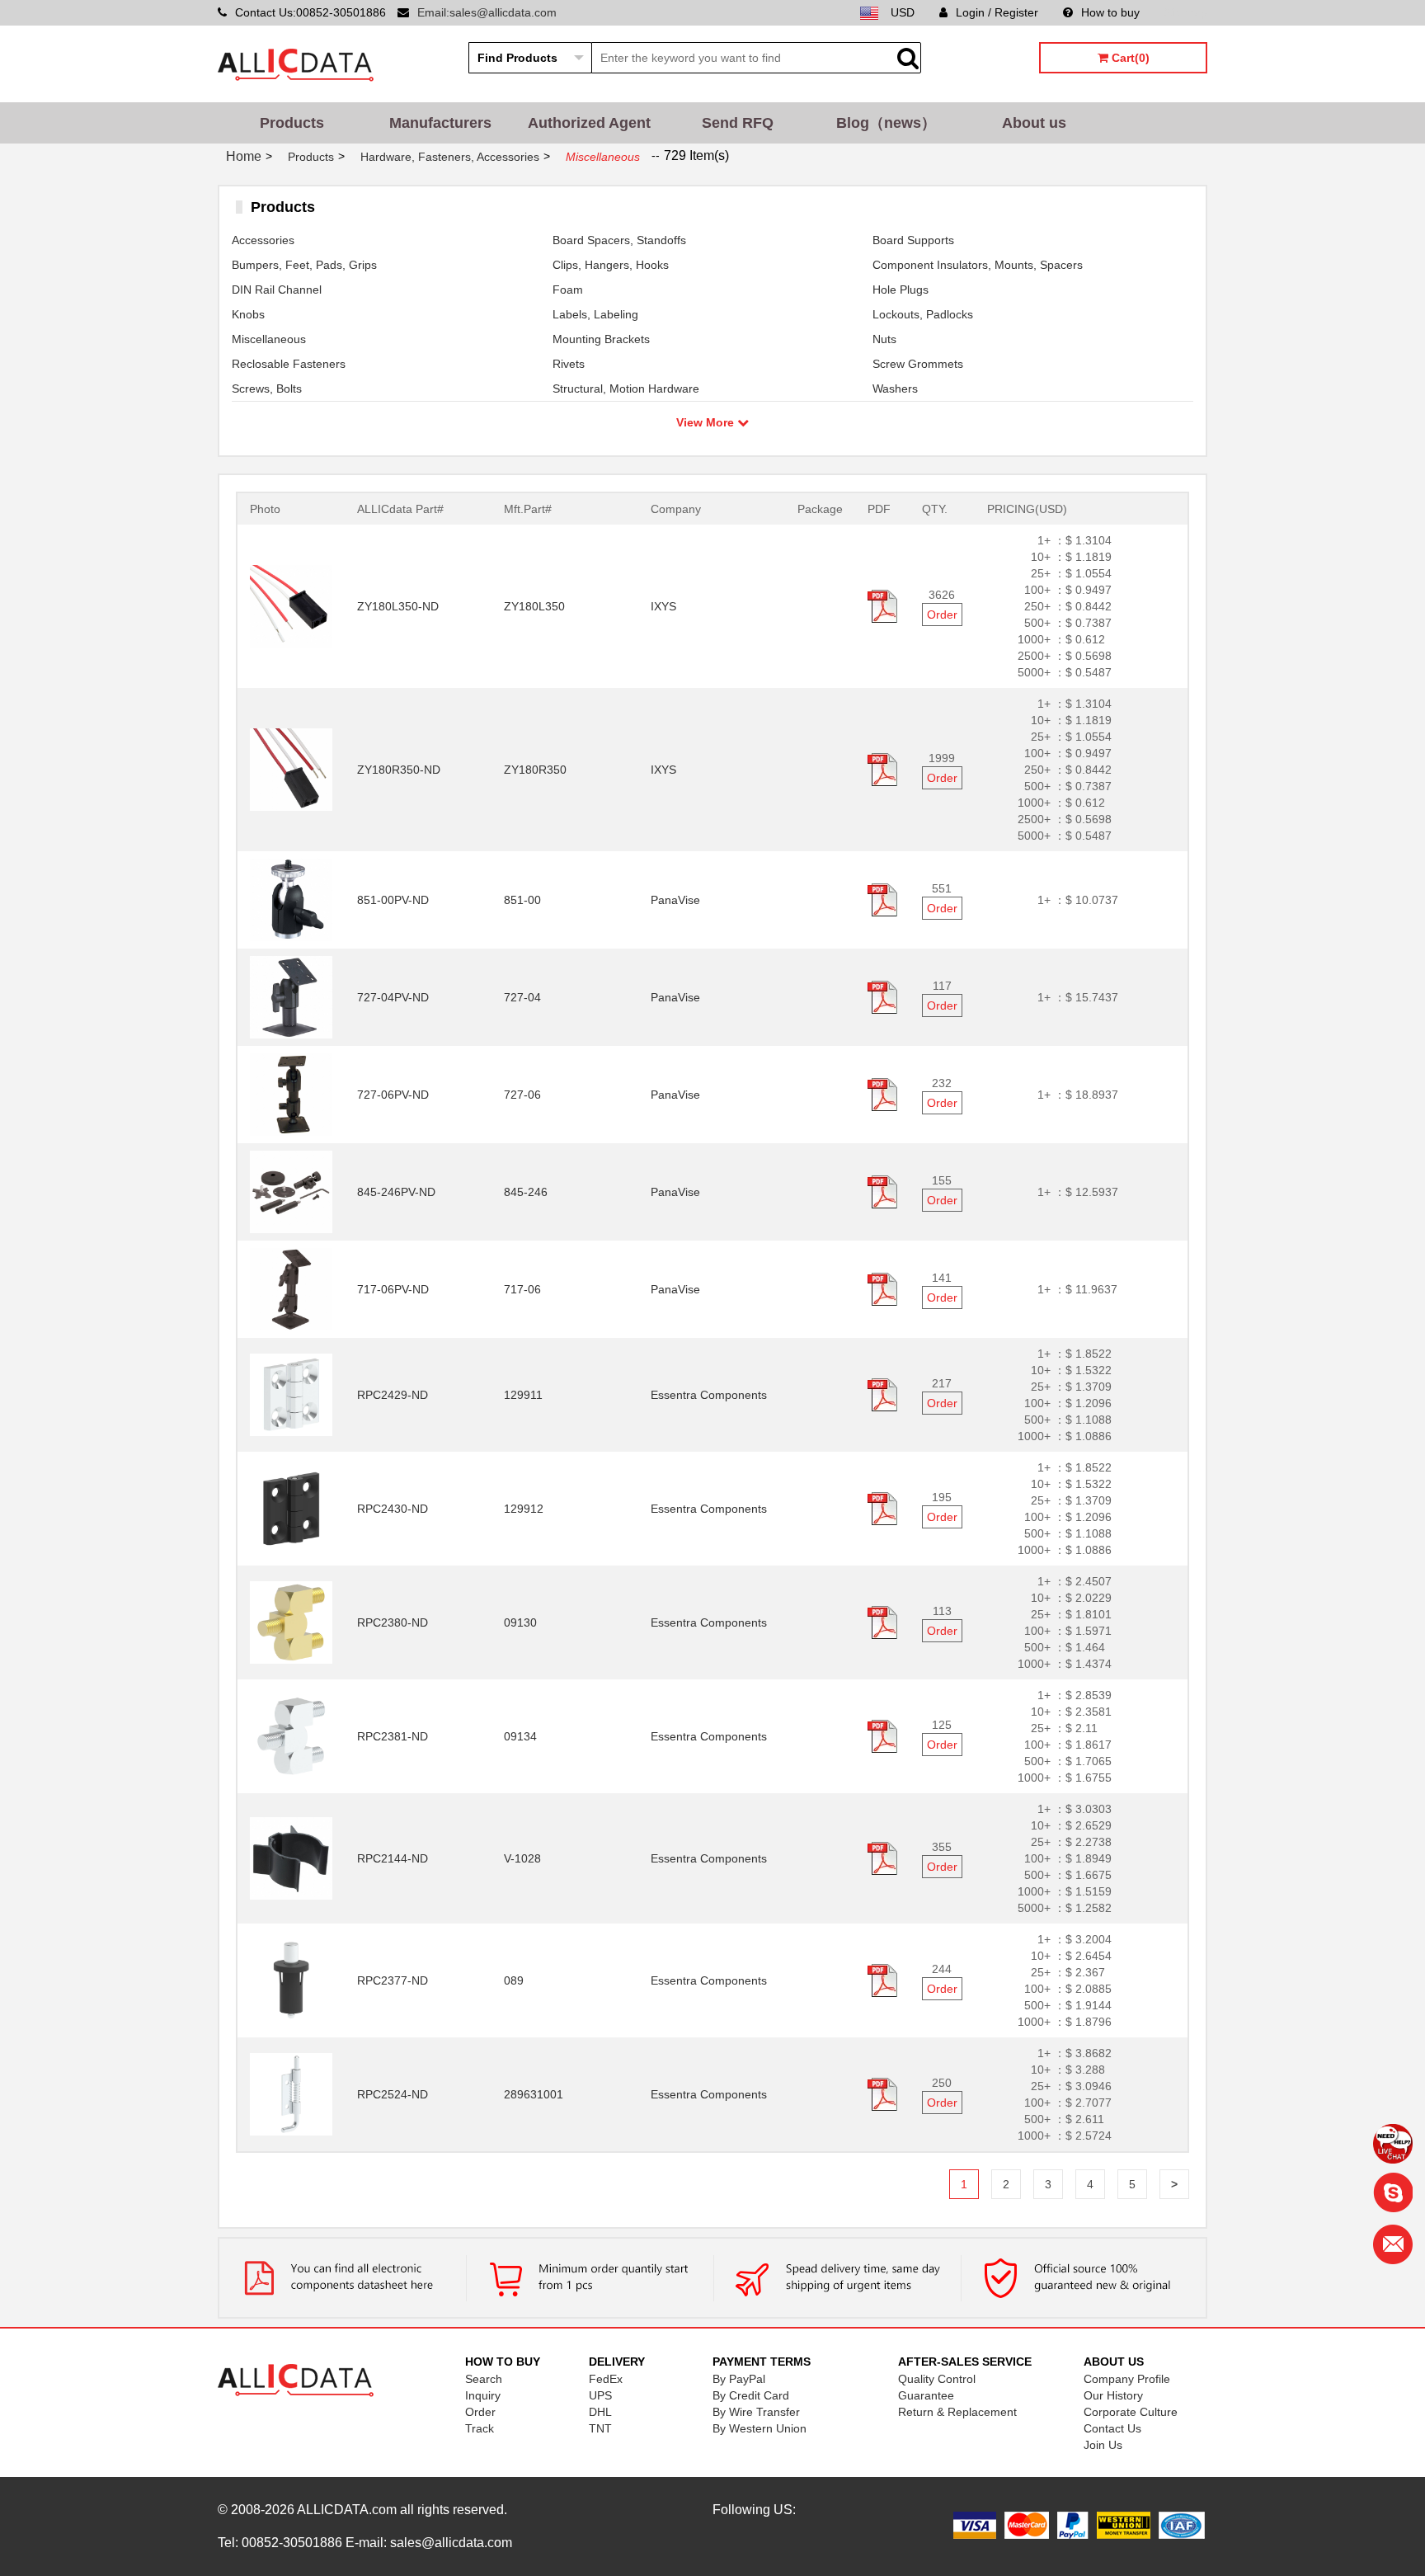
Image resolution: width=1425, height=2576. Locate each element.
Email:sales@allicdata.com (487, 12)
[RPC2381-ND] (291, 1735)
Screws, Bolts (267, 389)
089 (514, 1980)
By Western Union (760, 2428)
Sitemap (1186, 12)
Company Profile (1127, 2379)
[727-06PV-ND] (291, 1094)
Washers (895, 389)
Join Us (1103, 2445)
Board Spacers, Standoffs (619, 240)
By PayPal (739, 2379)
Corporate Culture (1131, 2412)
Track (480, 2428)
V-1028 (522, 1858)
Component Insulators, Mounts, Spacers (978, 265)
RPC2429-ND (393, 1395)
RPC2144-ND (393, 1858)
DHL (600, 2412)
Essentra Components (709, 1395)
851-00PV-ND (393, 900)
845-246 (526, 1192)
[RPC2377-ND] (291, 1980)
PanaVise (675, 900)
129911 (523, 1395)
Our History (1113, 2395)
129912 (524, 1509)
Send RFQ (738, 123)
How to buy (1110, 12)
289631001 (534, 2094)
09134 (520, 1736)
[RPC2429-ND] (291, 1394)
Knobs (248, 314)
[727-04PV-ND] (291, 996)
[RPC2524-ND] (291, 2093)
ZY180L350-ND (398, 606)
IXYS (663, 606)
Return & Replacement (957, 2412)
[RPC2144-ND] (291, 1858)
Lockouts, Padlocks (923, 314)
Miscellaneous (269, 339)
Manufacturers (440, 123)
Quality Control (937, 2379)
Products (292, 123)
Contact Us (1112, 2428)
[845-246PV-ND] (291, 1191)
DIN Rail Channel (277, 290)
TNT (600, 2428)
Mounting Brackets (601, 339)
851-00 (522, 900)
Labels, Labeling (595, 314)
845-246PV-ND (396, 1192)
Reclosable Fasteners (289, 364)
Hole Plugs (901, 290)
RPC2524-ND (393, 2094)
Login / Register (997, 12)
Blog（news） (886, 123)
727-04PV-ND (393, 997)
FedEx (606, 2379)
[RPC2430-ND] (291, 1508)
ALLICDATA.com (347, 2510)
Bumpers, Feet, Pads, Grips (304, 265)
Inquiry (483, 2395)
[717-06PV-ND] (291, 1288)
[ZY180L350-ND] (291, 605)
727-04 (522, 997)
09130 (520, 1622)
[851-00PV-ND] (291, 899)
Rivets (569, 364)
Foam (568, 290)
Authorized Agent (589, 123)
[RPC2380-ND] (291, 1622)
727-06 (522, 1095)
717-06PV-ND (393, 1289)
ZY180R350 (535, 770)
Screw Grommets (918, 364)
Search (484, 2379)
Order (942, 615)
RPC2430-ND (393, 1509)
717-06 (522, 1289)
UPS (600, 2395)
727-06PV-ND (393, 1095)
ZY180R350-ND (399, 770)
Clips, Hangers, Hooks (611, 265)
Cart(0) (1129, 58)
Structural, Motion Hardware (626, 389)
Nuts (884, 339)
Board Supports (913, 240)
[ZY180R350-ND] (291, 769)
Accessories (263, 240)
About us (1034, 123)
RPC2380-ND (393, 1622)
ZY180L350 (534, 606)
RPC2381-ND (393, 1736)
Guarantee (926, 2395)
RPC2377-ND (393, 1980)
